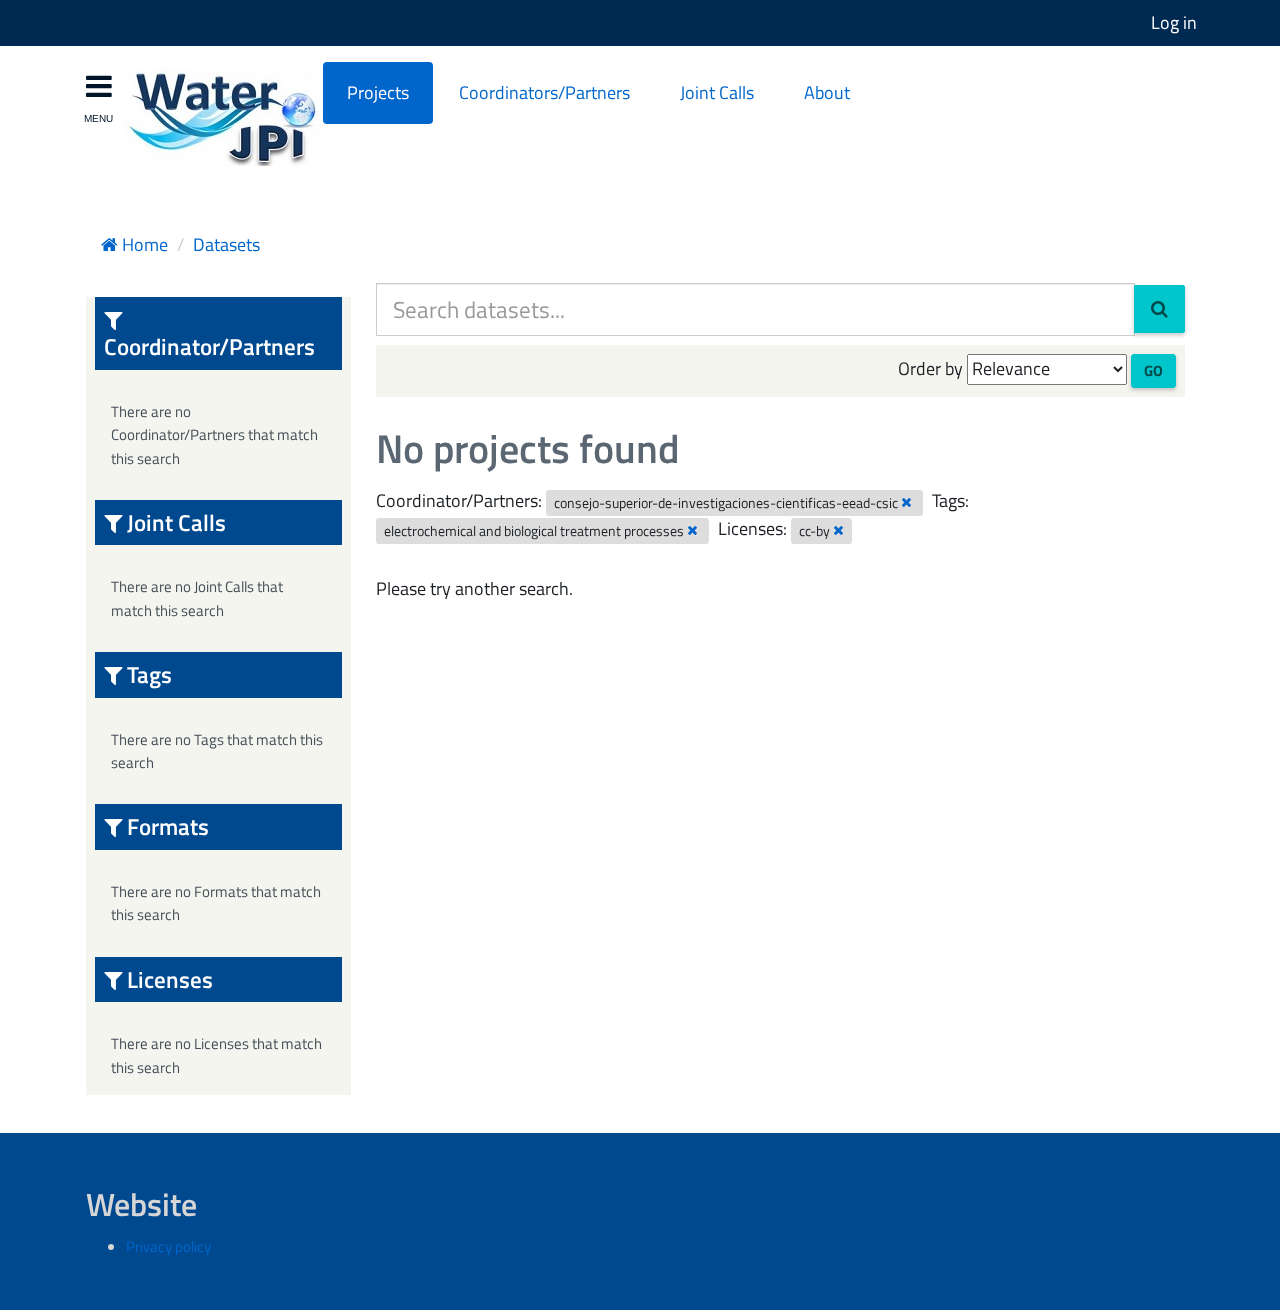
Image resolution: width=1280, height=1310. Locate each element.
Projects (378, 92)
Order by (930, 368)
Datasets (226, 244)
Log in (1174, 22)
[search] (1159, 309)
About (827, 92)
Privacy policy (168, 1246)
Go (1153, 370)
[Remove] (906, 502)
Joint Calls (717, 92)
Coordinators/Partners (544, 92)
